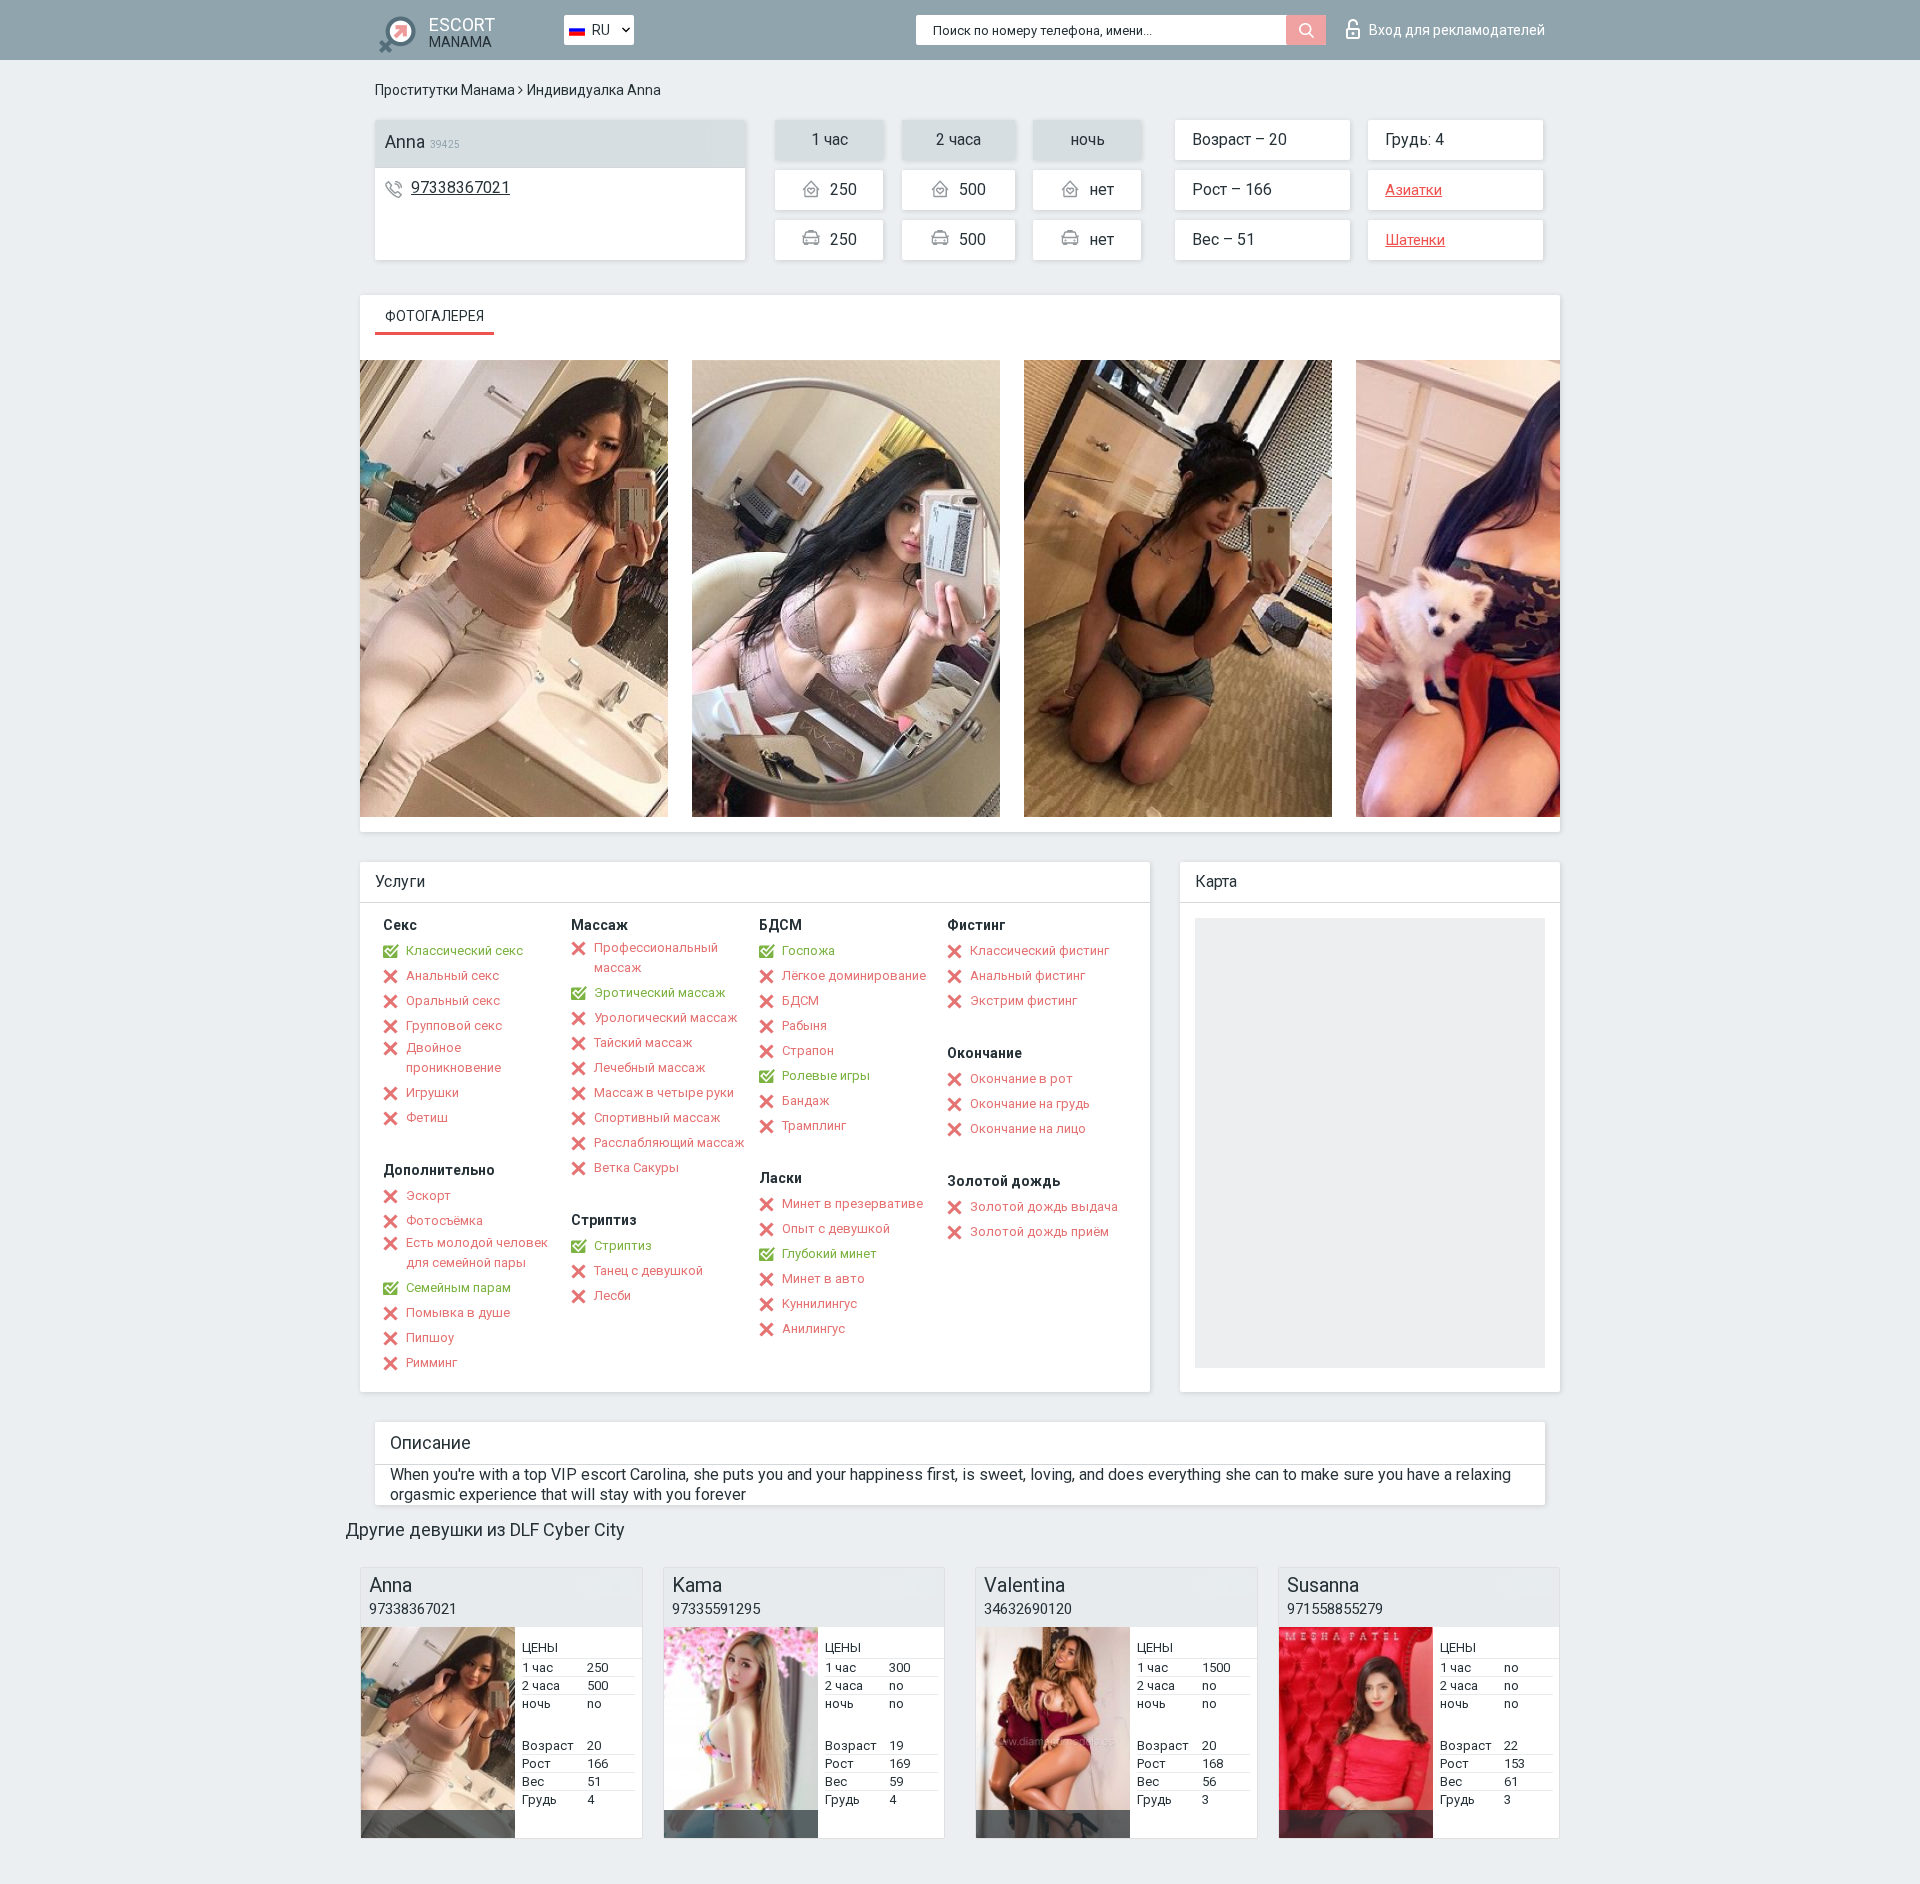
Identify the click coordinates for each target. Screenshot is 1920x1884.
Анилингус (813, 1328)
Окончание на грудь (1030, 1103)
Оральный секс (453, 1000)
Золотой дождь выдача (1044, 1206)
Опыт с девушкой (836, 1228)
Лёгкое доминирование (854, 975)
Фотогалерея (434, 316)
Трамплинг (814, 1125)
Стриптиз (623, 1245)
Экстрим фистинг (1023, 1000)
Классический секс (464, 950)
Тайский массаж (643, 1042)
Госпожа (808, 950)
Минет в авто (823, 1278)
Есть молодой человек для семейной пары (477, 1252)
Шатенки (1415, 240)
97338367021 (460, 187)
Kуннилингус (819, 1303)
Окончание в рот (1021, 1078)
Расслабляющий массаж (669, 1142)
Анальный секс (452, 975)
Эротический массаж (659, 992)
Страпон (808, 1050)
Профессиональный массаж (656, 957)
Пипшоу (430, 1337)
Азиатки (1413, 190)
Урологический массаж (665, 1017)
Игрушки (432, 1092)
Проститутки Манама (445, 90)
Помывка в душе (458, 1312)
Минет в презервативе (852, 1203)
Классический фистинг (1039, 950)
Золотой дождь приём (1039, 1231)
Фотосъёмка (444, 1220)
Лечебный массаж (649, 1067)
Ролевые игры (826, 1075)
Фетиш (427, 1117)
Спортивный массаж (657, 1117)
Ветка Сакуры (636, 1167)
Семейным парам (458, 1287)
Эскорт (428, 1195)
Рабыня (804, 1025)
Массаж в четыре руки (664, 1092)
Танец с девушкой (648, 1270)
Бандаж (805, 1100)
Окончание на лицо (1028, 1128)
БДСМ (800, 1000)
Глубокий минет (829, 1253)
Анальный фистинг (1027, 975)
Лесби (612, 1295)
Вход (1457, 30)
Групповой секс (454, 1025)
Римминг (431, 1362)
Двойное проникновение (453, 1057)
